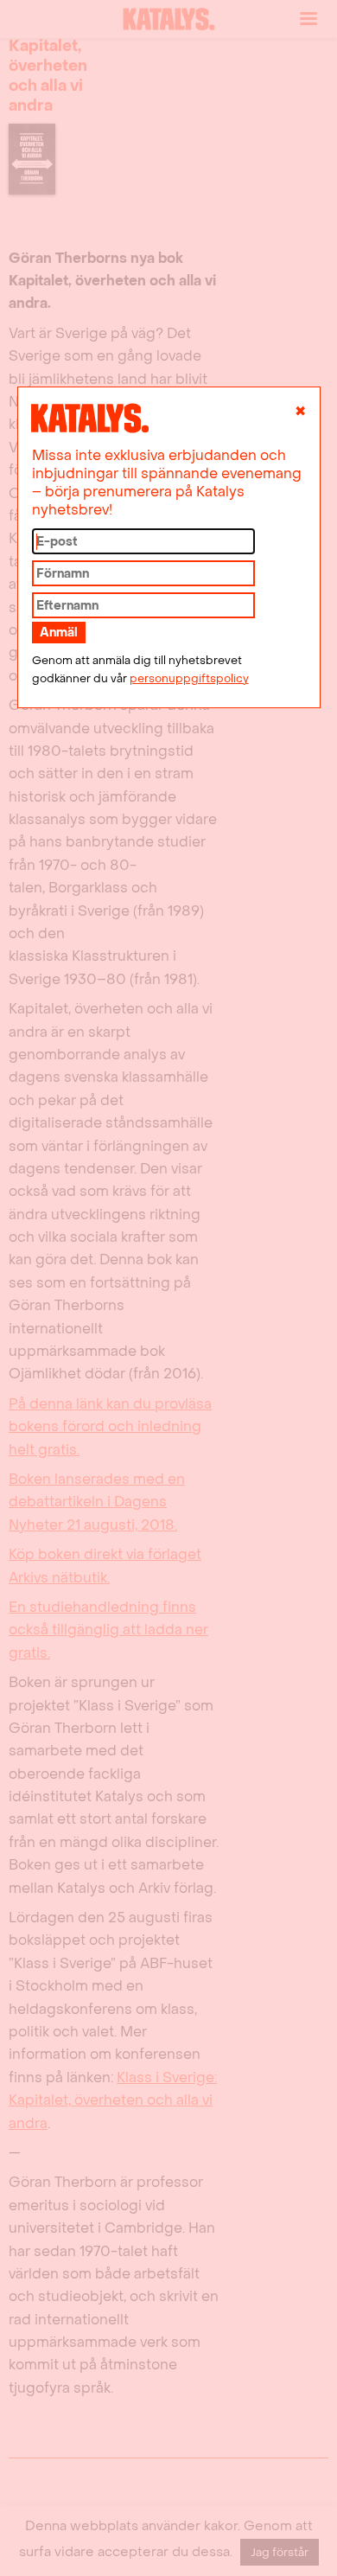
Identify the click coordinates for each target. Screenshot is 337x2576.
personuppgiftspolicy (189, 679)
